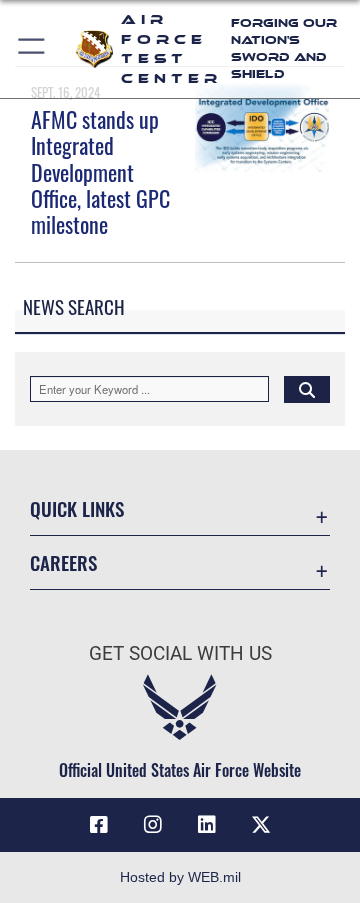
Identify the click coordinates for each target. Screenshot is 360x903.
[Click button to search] (307, 389)
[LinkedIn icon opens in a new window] (207, 825)
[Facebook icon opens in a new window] (99, 825)
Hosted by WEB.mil (180, 877)
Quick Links (77, 508)
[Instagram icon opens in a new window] (153, 825)
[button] (32, 49)
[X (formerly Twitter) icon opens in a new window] (261, 825)
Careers (63, 562)
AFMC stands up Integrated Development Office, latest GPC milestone (100, 172)
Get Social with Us (180, 653)
